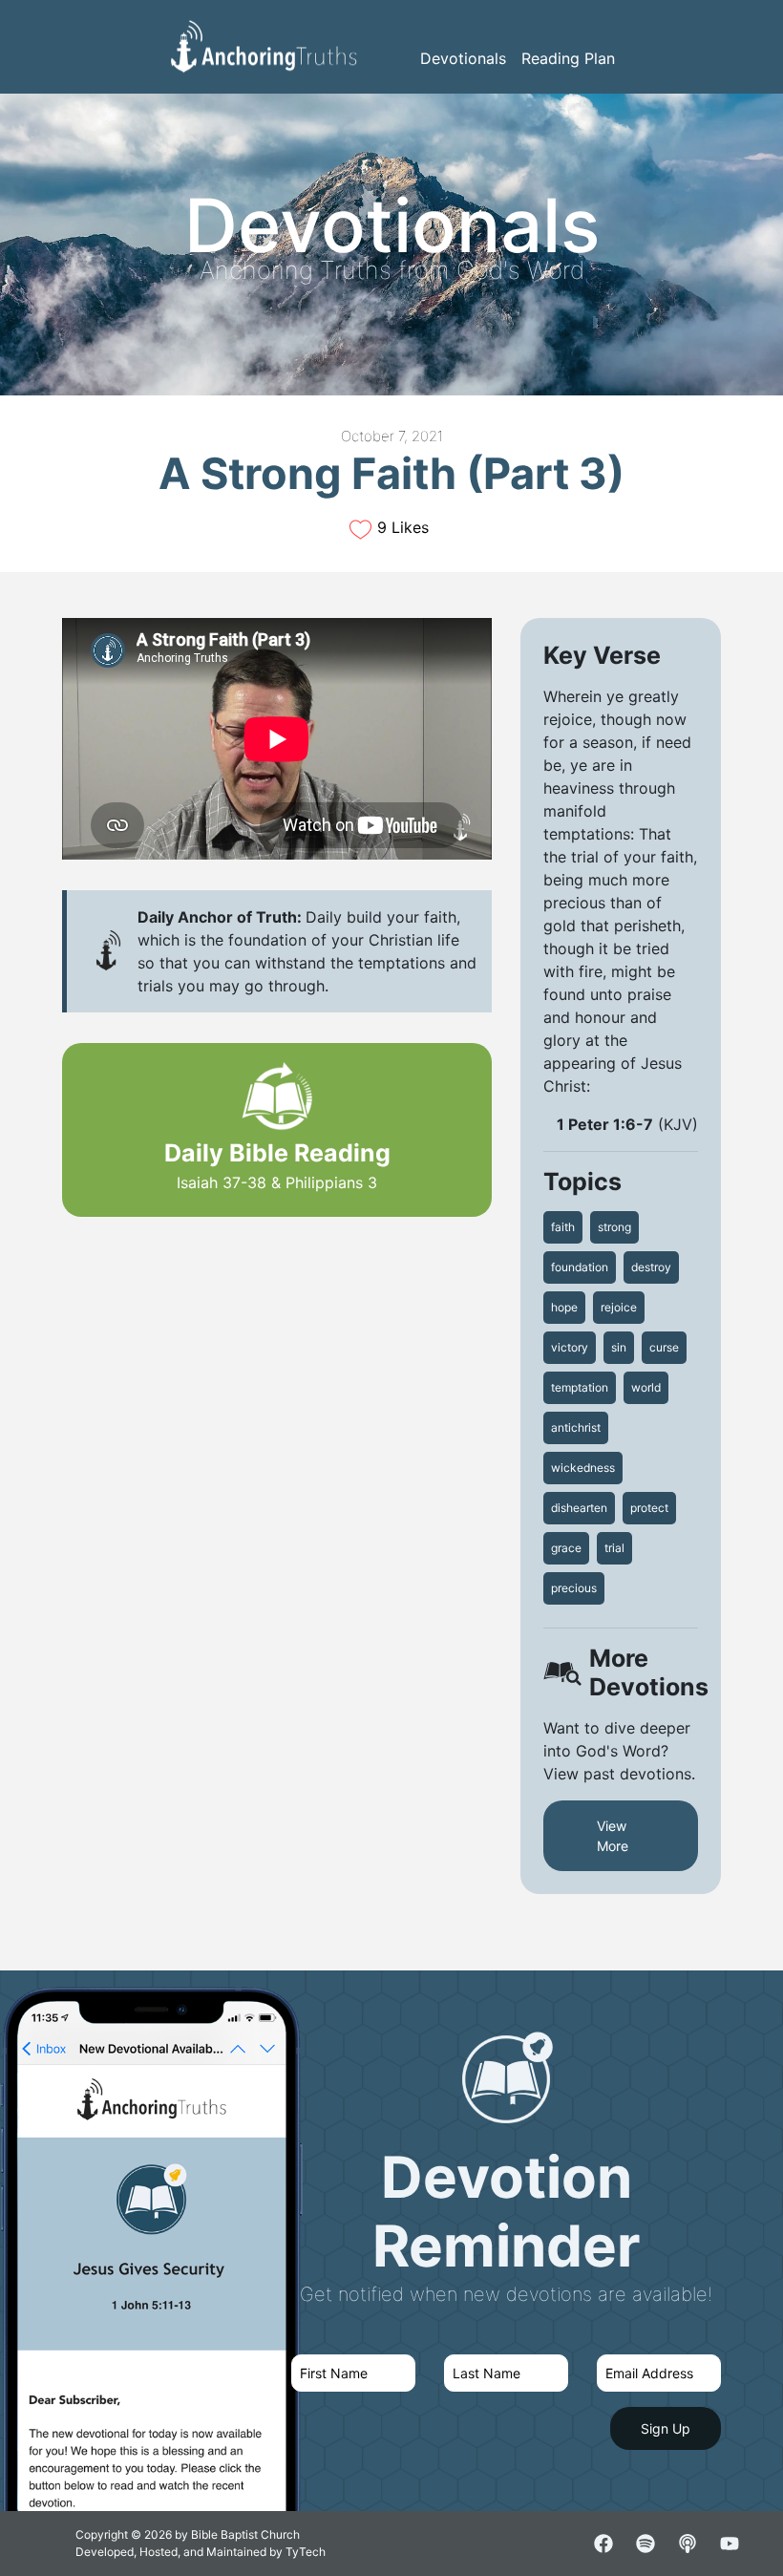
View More (613, 1836)
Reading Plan (568, 58)
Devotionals (463, 58)
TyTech (306, 2552)
